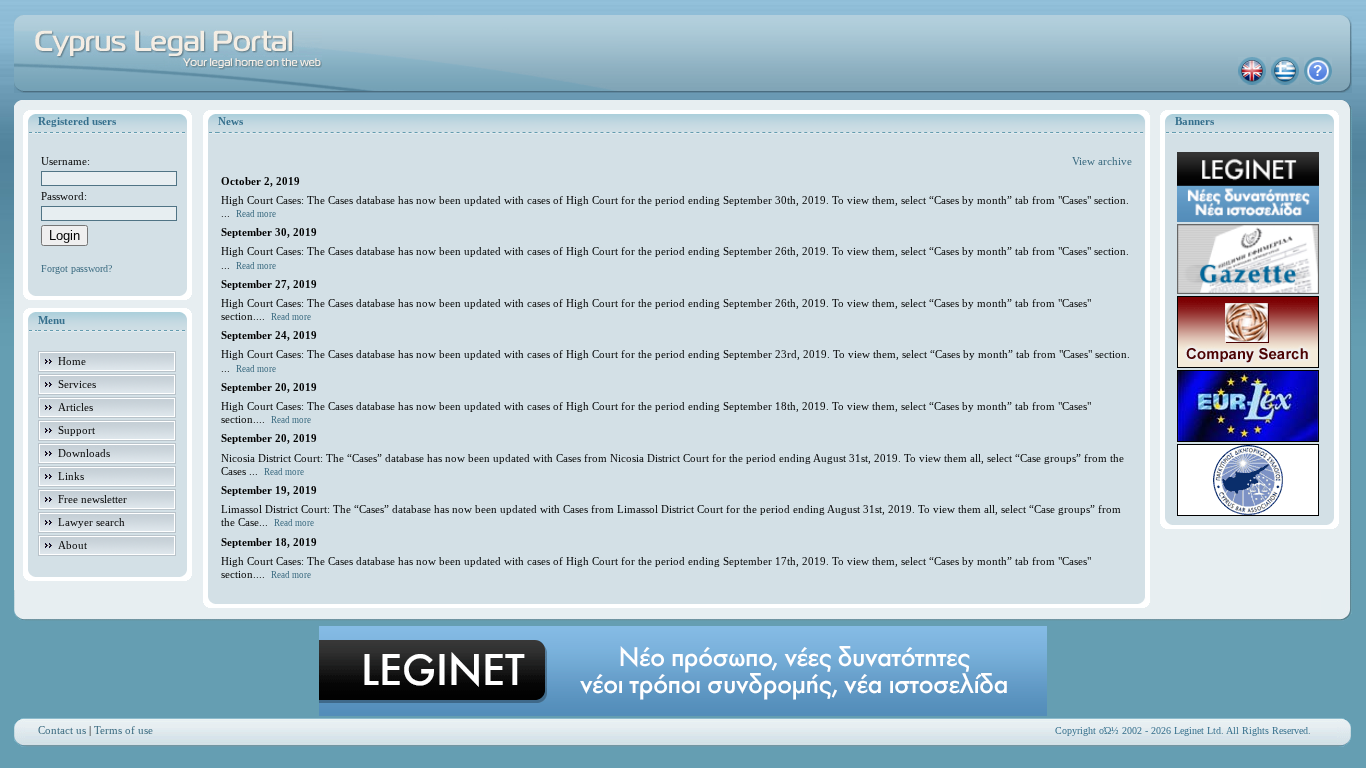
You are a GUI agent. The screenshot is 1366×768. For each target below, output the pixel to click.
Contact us (62, 730)
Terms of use (123, 730)
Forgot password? (76, 268)
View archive (1102, 161)
